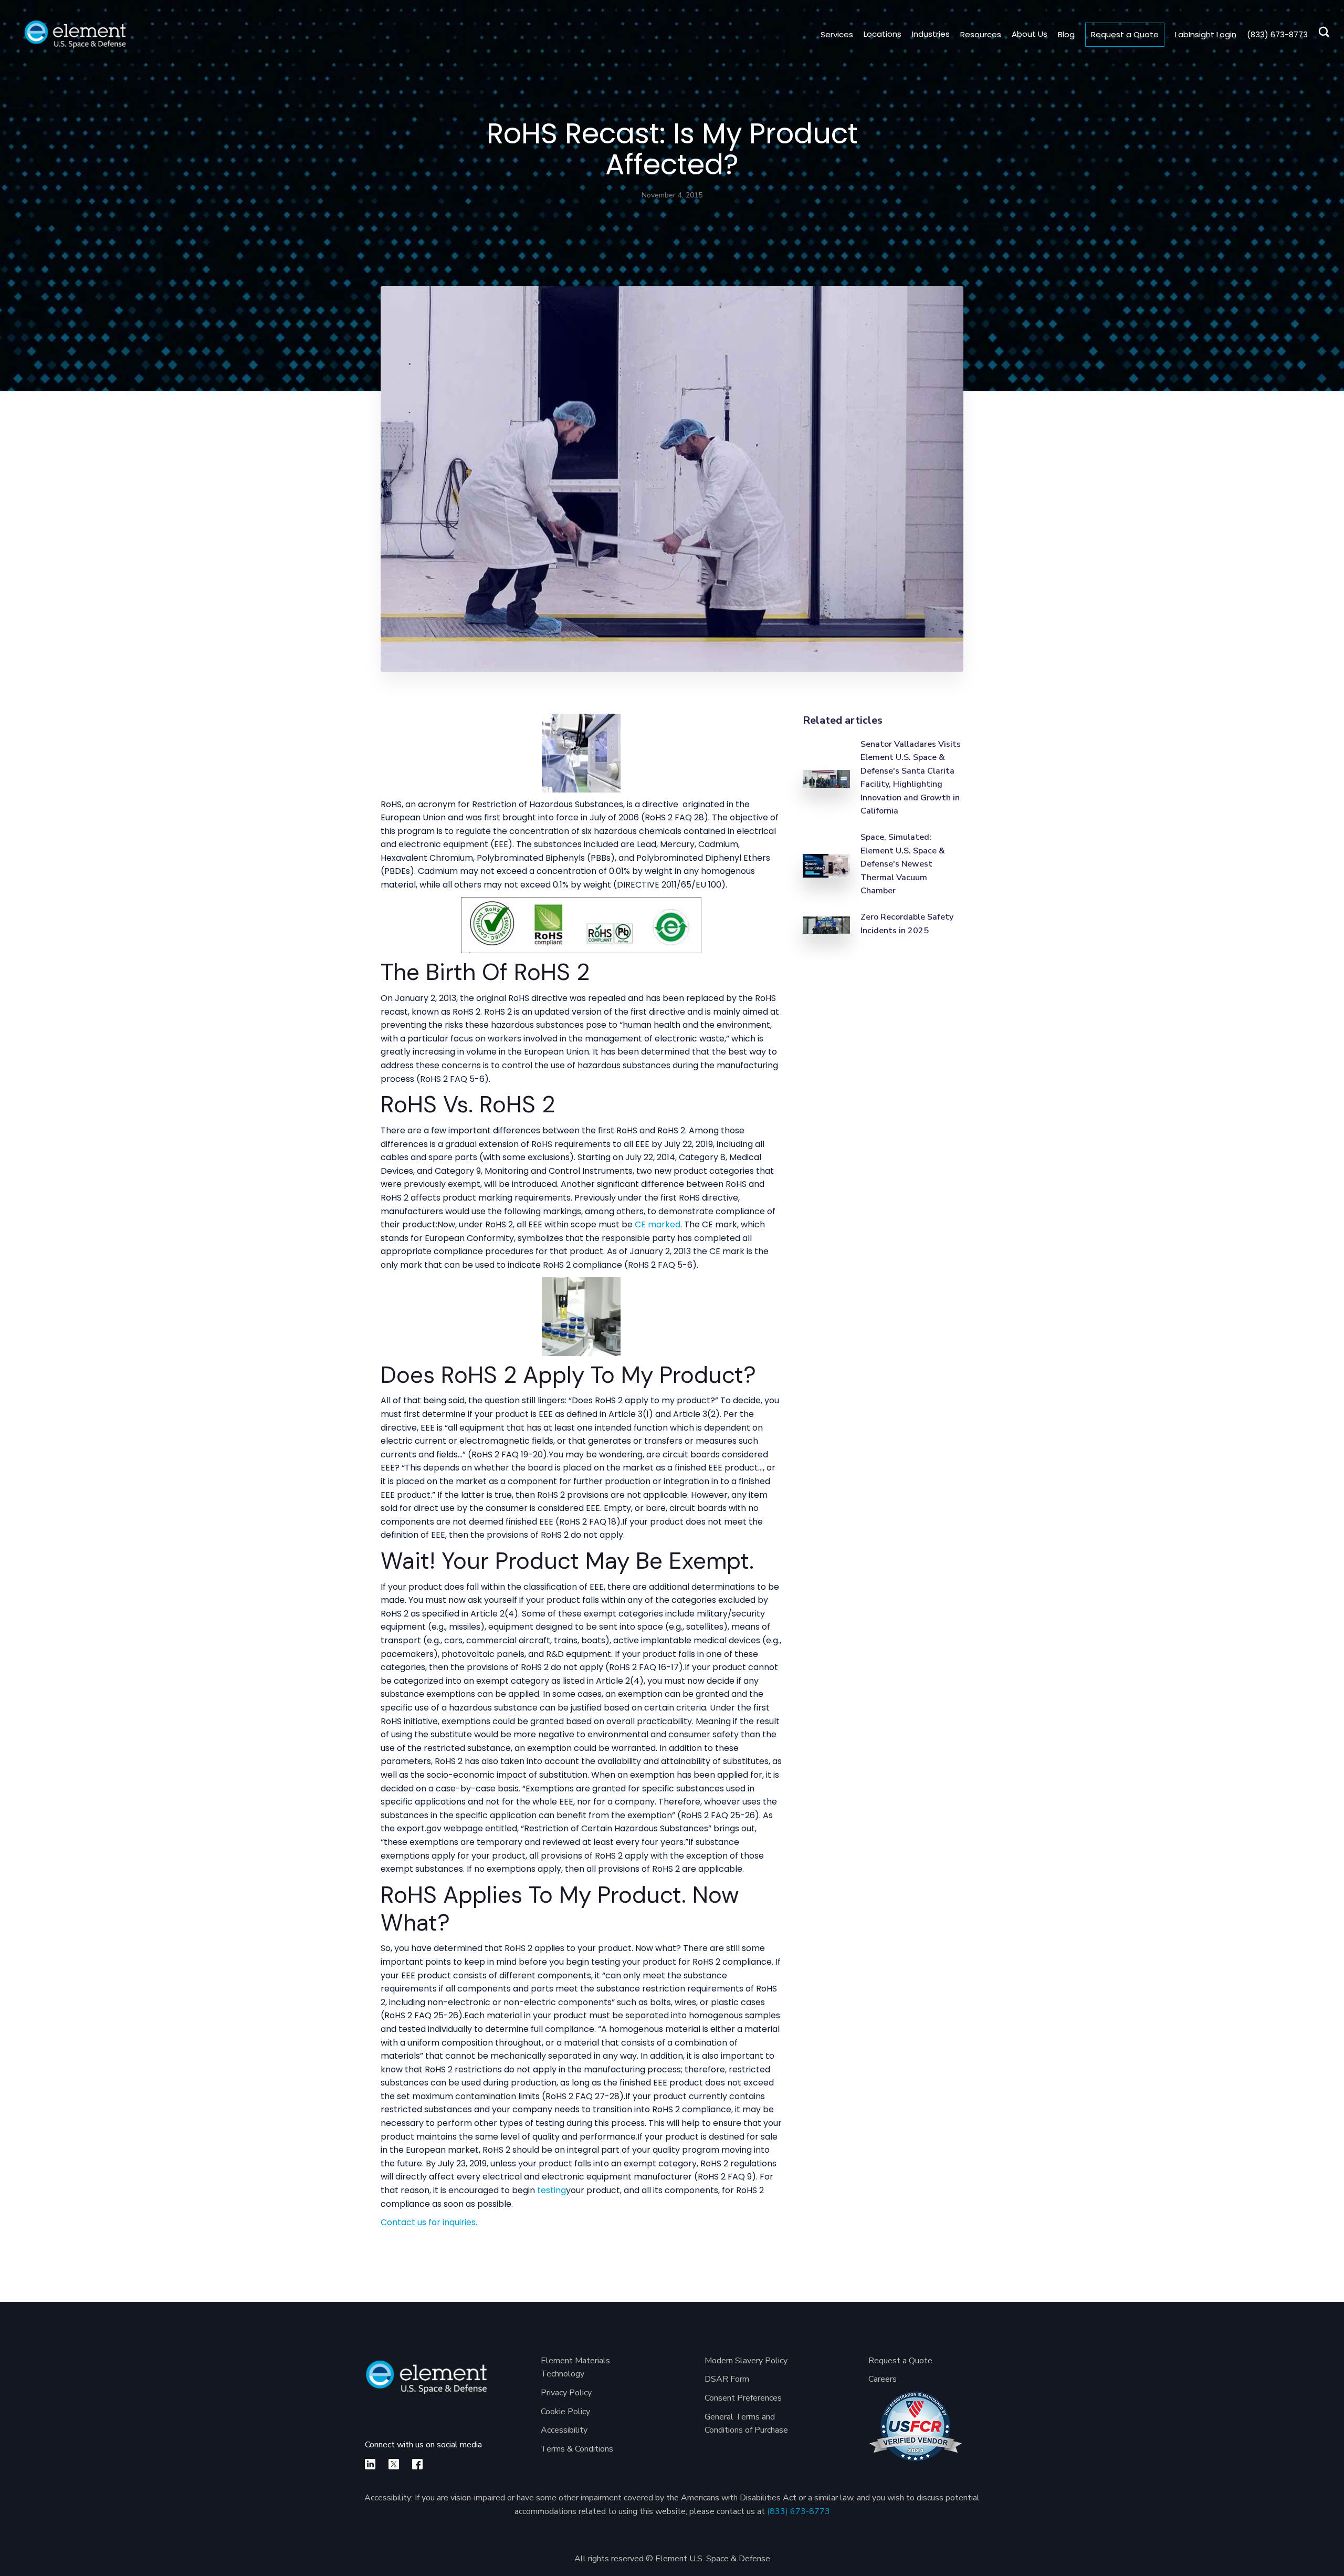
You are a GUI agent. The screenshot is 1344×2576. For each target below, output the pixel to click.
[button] (883, 34)
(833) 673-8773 (799, 2511)
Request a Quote (1125, 34)
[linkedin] (370, 2464)
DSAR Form (727, 2379)
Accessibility (564, 2430)
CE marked (658, 1224)
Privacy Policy (566, 2393)
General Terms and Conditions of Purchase (746, 2424)
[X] (394, 2464)
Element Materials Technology (575, 2368)
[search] (1321, 34)
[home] (75, 34)
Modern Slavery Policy (746, 2361)
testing (552, 2190)
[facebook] (417, 2464)
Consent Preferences (743, 2398)
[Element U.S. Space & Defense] (426, 2382)
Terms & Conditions (577, 2449)
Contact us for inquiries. (429, 2222)
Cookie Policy (565, 2412)
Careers (883, 2379)
